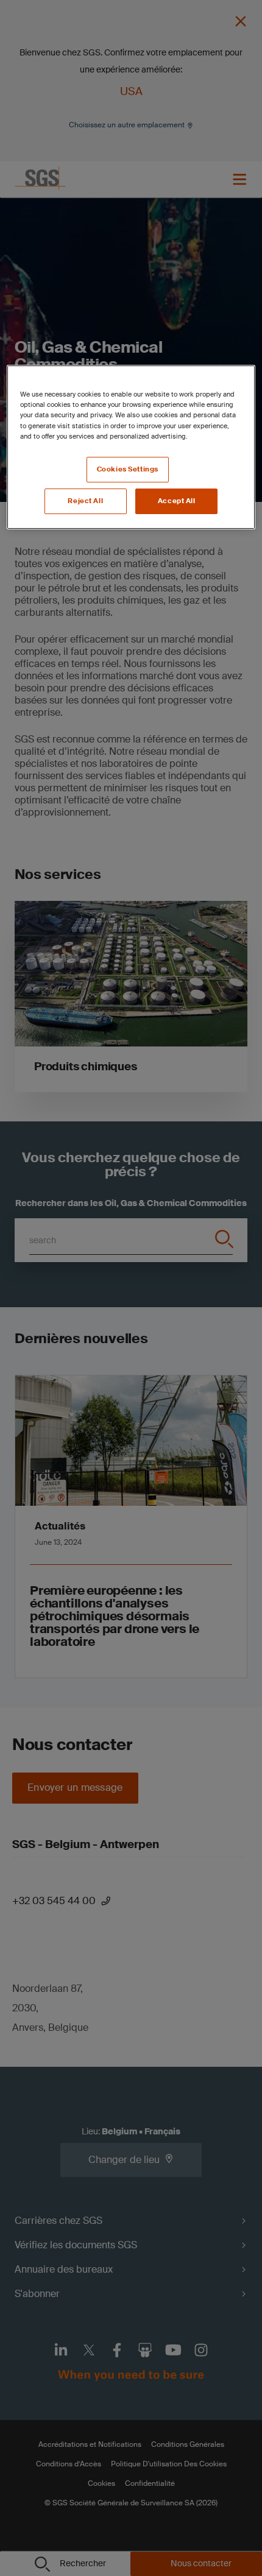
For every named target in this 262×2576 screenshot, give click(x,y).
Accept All (177, 501)
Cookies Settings (128, 469)
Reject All (85, 501)
